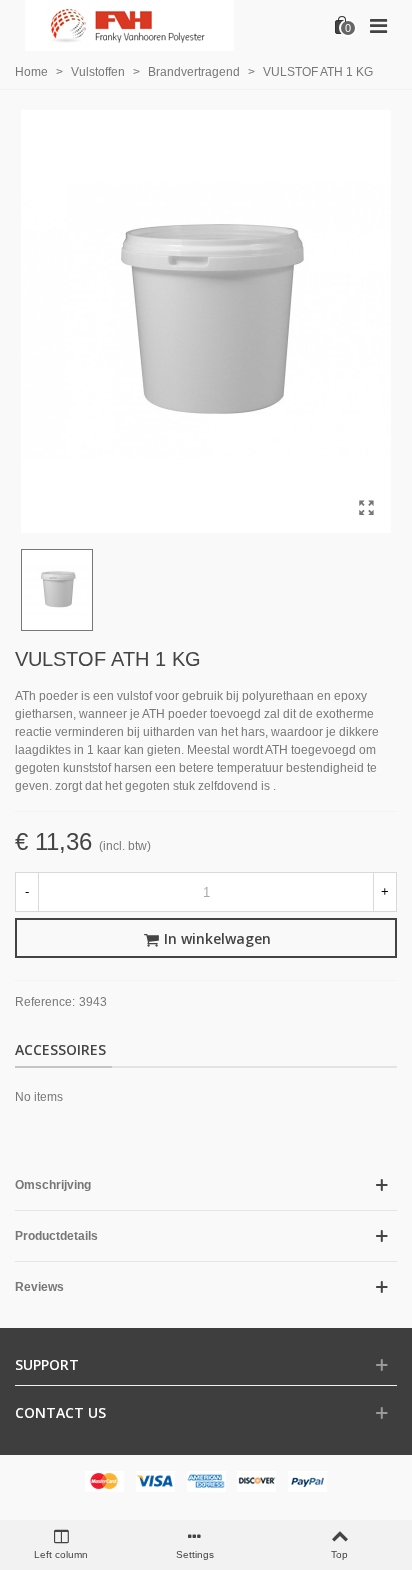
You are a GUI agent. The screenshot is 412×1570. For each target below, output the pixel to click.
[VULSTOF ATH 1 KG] (366, 508)
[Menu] (378, 25)
